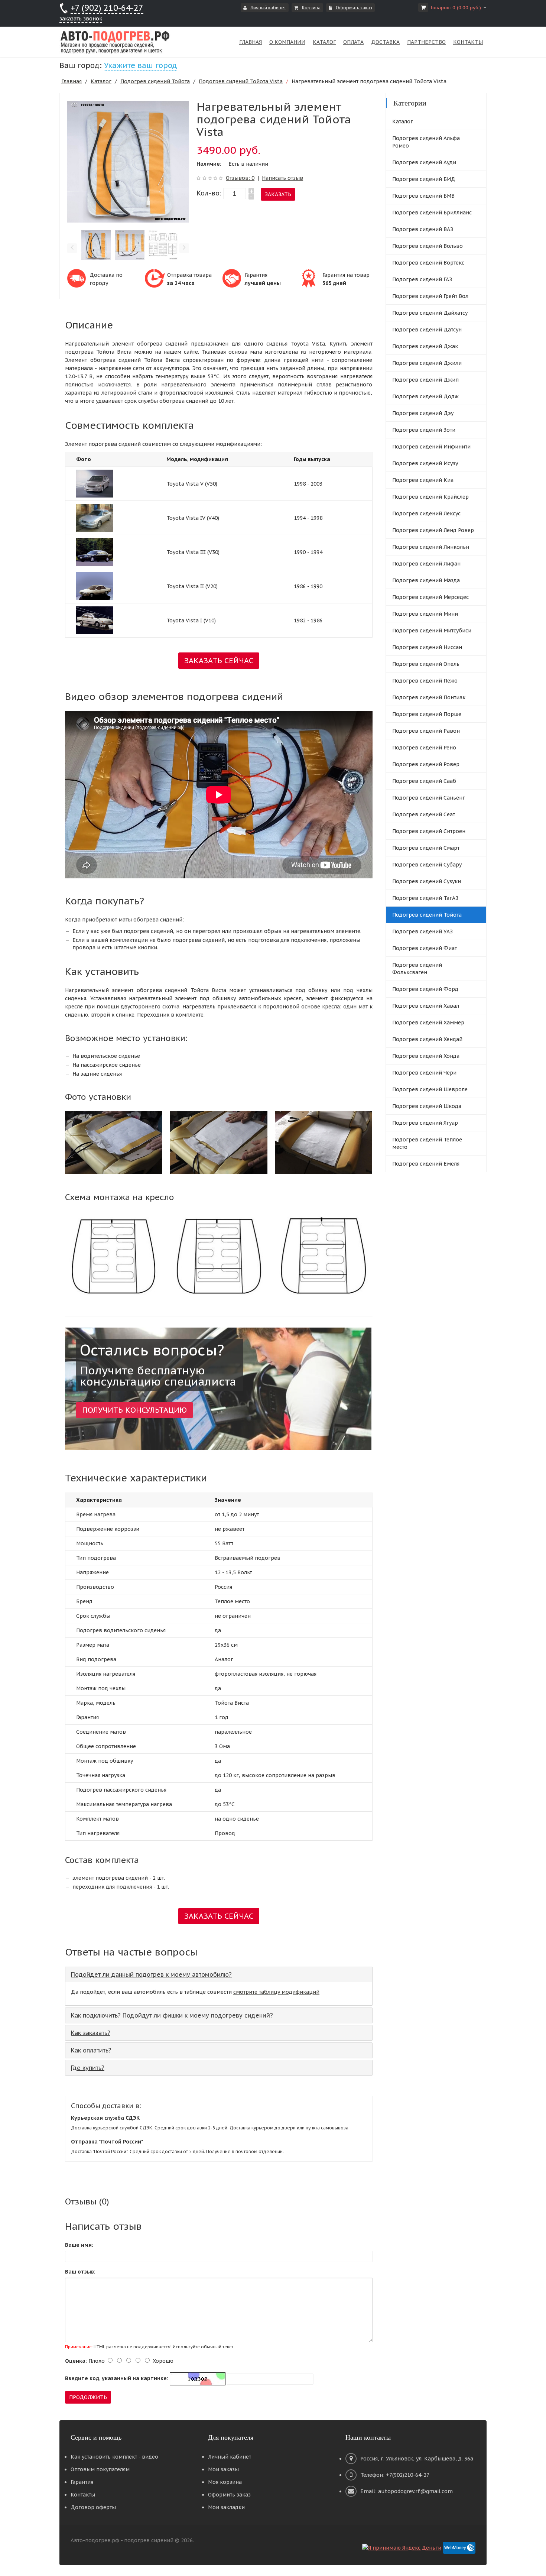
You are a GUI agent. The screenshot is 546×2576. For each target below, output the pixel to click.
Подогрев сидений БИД (424, 179)
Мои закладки (226, 2507)
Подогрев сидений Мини (425, 614)
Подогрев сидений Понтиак (429, 697)
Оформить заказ (354, 8)
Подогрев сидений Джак (425, 346)
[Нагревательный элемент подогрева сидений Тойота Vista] (128, 161)
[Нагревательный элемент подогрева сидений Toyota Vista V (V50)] (95, 483)
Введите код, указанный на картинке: (117, 2378)
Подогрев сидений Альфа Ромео (426, 142)
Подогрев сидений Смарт (426, 848)
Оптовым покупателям (100, 2469)
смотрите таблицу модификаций (276, 1992)
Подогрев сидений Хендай (427, 1039)
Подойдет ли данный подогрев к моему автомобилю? (151, 1974)
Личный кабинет (268, 8)
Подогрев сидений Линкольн (431, 547)
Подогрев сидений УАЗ (422, 931)
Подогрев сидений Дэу (423, 413)
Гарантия (82, 2482)
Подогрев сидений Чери (424, 1073)
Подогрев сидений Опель (426, 664)
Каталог (101, 81)
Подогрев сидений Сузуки (427, 881)
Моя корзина (225, 2482)
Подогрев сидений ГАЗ (422, 279)
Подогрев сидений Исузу (425, 463)
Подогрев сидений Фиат (425, 948)
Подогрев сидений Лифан (426, 564)
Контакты (83, 2495)
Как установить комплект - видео (114, 2457)
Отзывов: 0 (240, 178)
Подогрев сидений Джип (425, 380)
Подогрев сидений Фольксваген (417, 969)
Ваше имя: (79, 2245)
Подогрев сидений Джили (427, 363)
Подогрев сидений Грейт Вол (430, 296)
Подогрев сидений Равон (426, 731)
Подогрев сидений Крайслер (430, 497)
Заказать (278, 194)
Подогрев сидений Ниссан (427, 647)
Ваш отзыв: (80, 2272)
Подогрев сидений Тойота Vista (241, 81)
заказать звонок (81, 19)
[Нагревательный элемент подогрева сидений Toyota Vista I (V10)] (95, 620)
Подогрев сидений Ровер (426, 764)
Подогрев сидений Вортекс (428, 263)
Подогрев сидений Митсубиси (432, 631)
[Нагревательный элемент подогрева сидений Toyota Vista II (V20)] (95, 586)
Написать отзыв (282, 178)
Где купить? (88, 2068)
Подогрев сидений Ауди (424, 162)
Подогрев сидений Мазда (426, 580)
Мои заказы (223, 2469)
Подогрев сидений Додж (425, 396)
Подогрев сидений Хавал (426, 1006)
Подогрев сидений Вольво (428, 246)
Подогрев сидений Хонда (426, 1056)
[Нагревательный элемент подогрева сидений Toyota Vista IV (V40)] (95, 517)
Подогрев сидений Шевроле (430, 1089)
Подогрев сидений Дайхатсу (430, 313)
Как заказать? (91, 2033)
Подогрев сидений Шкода (427, 1106)
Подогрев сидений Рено (424, 748)
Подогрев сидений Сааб (424, 781)
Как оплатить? (91, 2050)
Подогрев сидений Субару (427, 865)
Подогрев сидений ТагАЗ (425, 898)
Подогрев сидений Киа (423, 480)
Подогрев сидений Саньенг (429, 798)
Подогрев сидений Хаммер (428, 1023)
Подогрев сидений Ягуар (425, 1123)
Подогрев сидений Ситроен (429, 831)
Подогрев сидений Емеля (426, 1164)
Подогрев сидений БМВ (423, 196)
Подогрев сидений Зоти (424, 430)
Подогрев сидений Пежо (425, 681)
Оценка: (76, 2361)
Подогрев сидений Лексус (426, 513)
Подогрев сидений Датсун (427, 330)
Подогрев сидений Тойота (155, 81)
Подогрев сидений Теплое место (427, 1143)
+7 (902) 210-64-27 (107, 8)
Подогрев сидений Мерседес (430, 597)
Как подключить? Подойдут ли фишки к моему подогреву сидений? (172, 2015)
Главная (71, 81)
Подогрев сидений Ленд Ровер (433, 530)
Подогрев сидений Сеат (424, 814)
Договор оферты (93, 2507)
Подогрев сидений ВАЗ (423, 229)
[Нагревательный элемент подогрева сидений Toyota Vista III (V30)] (95, 551)
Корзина (311, 8)
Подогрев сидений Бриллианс (432, 213)
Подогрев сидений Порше (427, 714)
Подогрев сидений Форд (425, 989)
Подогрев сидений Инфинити (431, 447)
